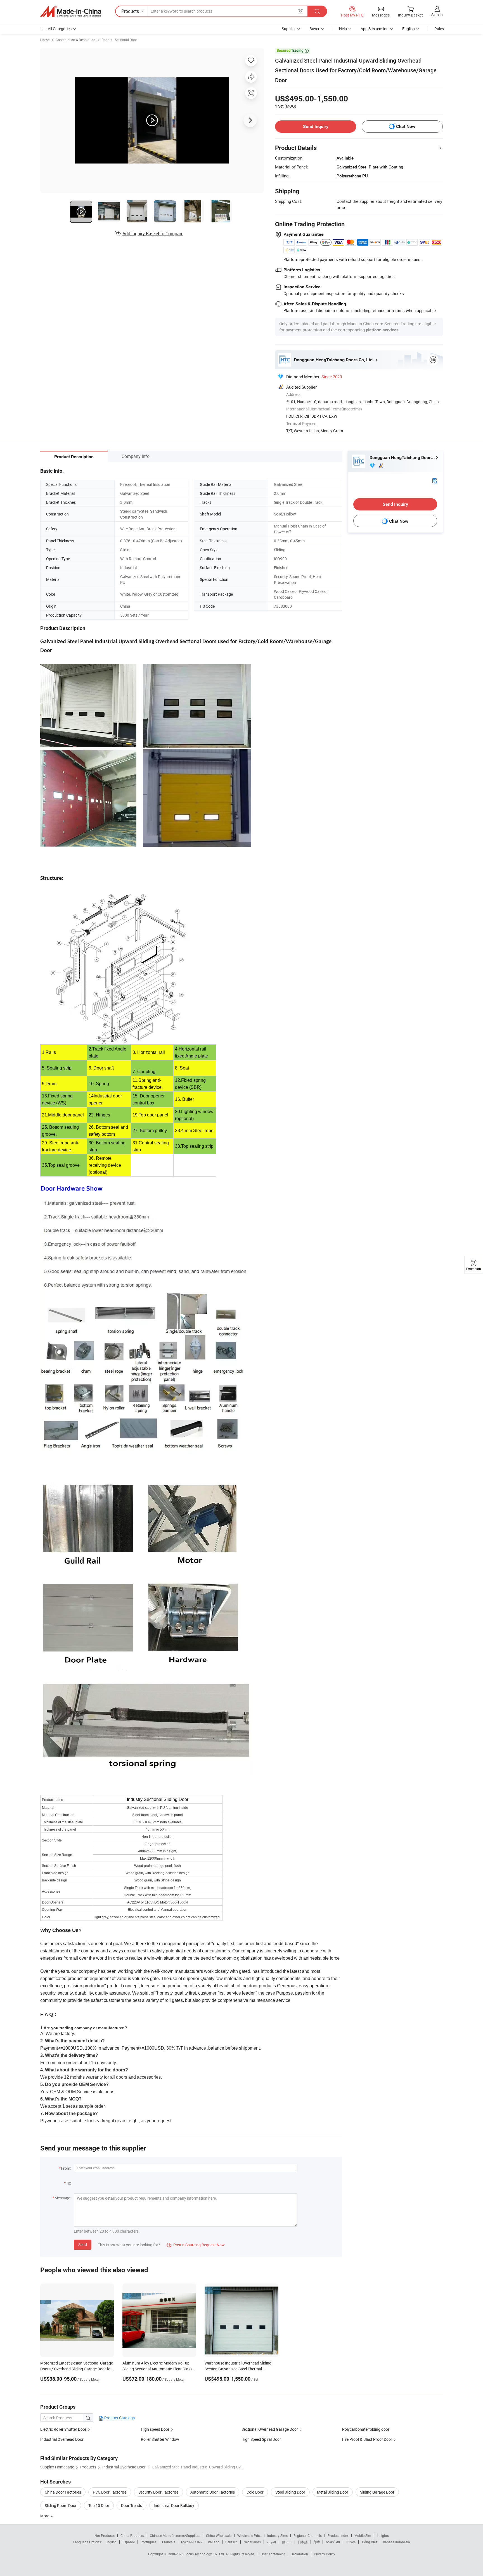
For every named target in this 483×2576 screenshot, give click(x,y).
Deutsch (231, 2542)
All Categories (60, 29)
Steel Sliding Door (290, 2492)
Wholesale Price (249, 2535)
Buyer (314, 29)
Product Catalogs (119, 2418)
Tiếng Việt (369, 2542)
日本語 (303, 2542)
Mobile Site (363, 2535)
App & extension (375, 29)
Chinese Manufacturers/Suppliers (175, 2535)
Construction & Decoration (75, 40)
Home (45, 40)
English (111, 2542)
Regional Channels (308, 2535)
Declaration (299, 2554)
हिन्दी (317, 2542)
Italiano (214, 2542)
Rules (439, 29)
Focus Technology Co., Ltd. (205, 2554)
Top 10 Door (99, 2505)
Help (343, 29)
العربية (271, 2542)
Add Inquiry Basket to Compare (153, 234)
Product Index (338, 2535)
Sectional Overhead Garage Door (270, 2429)
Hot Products (105, 2535)
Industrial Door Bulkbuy (174, 2505)
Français (169, 2542)
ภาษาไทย (333, 2542)
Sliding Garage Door (377, 2492)
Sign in (437, 15)
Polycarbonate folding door (366, 2429)
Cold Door (255, 2492)
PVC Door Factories (110, 2492)
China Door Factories (63, 2492)
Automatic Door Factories (213, 2492)
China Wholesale (219, 2535)
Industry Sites (277, 2535)
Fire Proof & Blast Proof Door (367, 2439)
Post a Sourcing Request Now (196, 2245)
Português (148, 2542)
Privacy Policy (325, 2554)
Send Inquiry (316, 126)
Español (129, 2542)
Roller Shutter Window (160, 2439)
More (45, 2516)
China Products (132, 2535)
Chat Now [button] (406, 126)
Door (105, 40)
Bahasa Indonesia (396, 2542)
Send (83, 2245)
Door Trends (132, 2505)
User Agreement (273, 2554)
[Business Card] (435, 480)
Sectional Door (126, 40)
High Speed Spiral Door (261, 2439)
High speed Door (155, 2429)
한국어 (287, 2542)
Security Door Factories (158, 2492)
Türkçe (351, 2542)
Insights (383, 2535)
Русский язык (192, 2542)
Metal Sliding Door (333, 2492)
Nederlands (252, 2542)
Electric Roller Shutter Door (63, 2429)
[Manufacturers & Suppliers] (71, 11)
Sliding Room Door (61, 2505)
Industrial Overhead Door (62, 2439)
